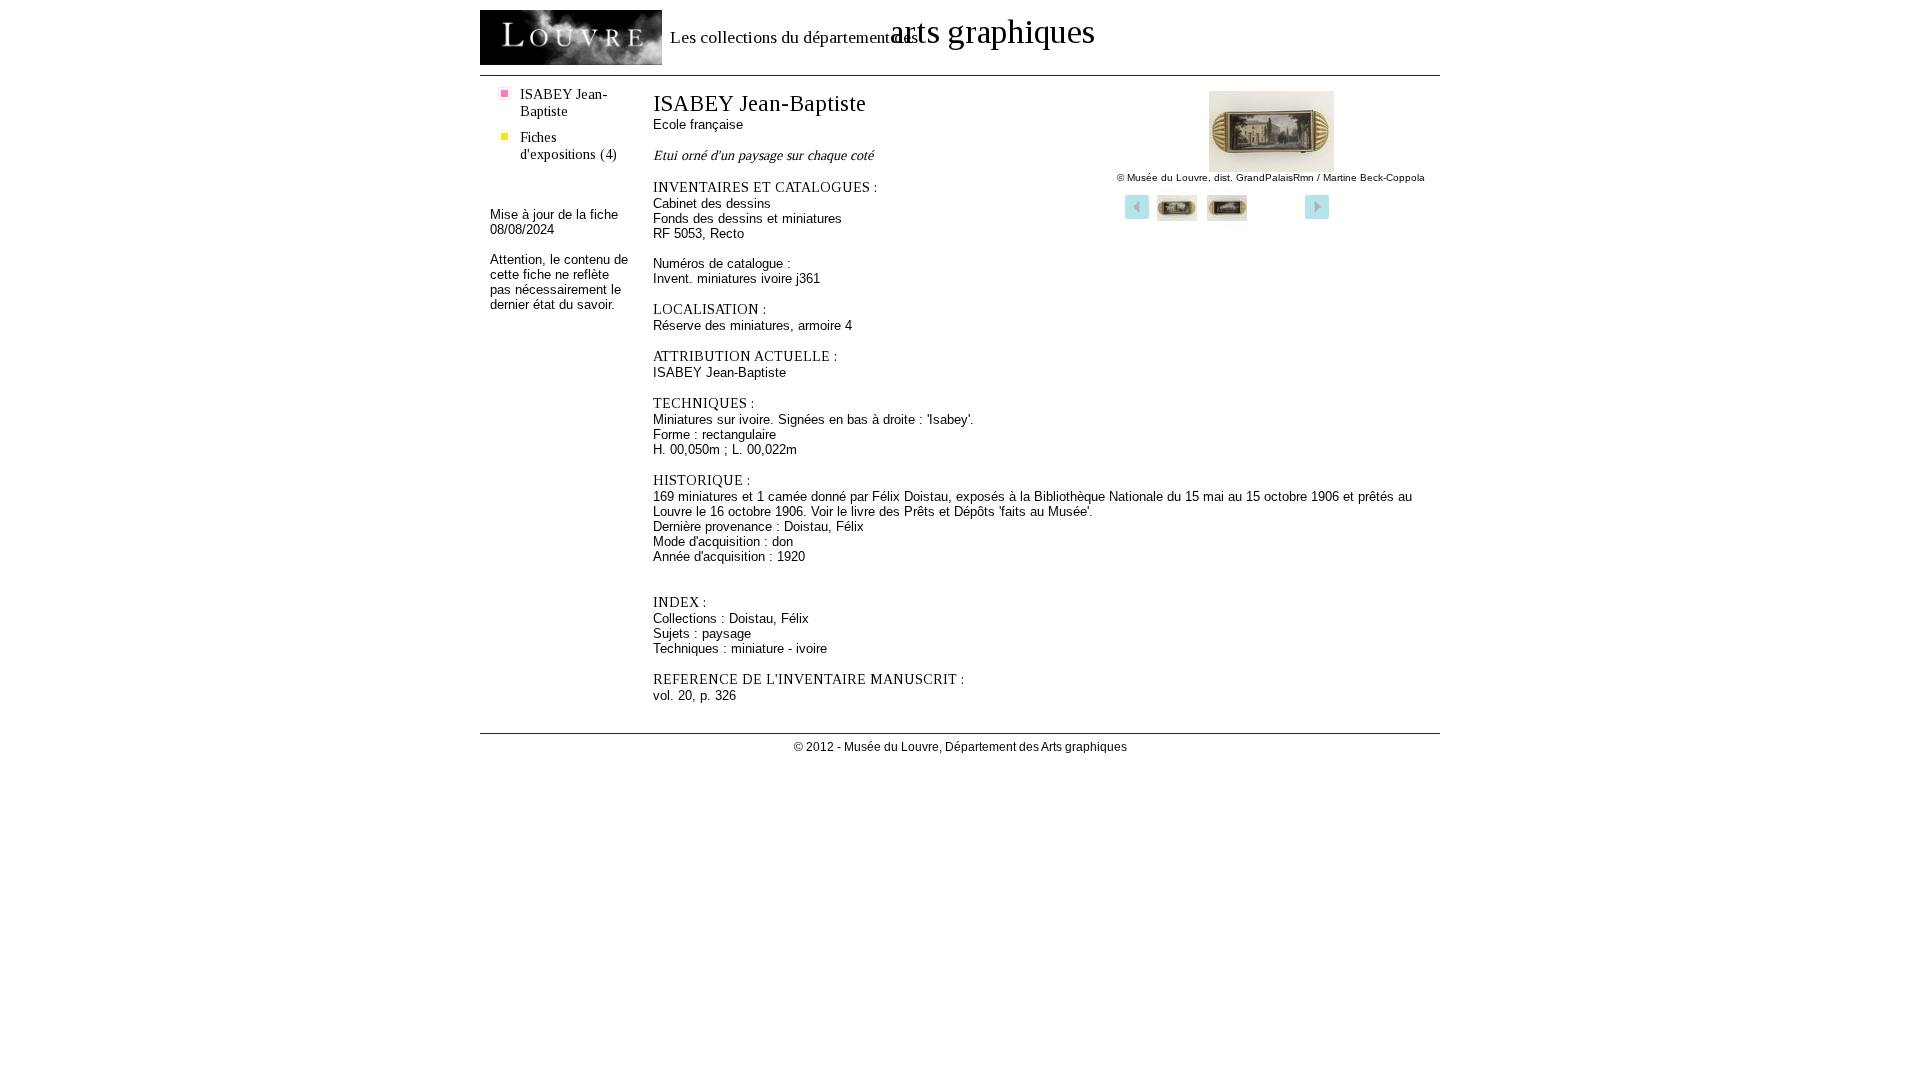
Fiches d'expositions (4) (568, 145)
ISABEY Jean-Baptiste (564, 102)
